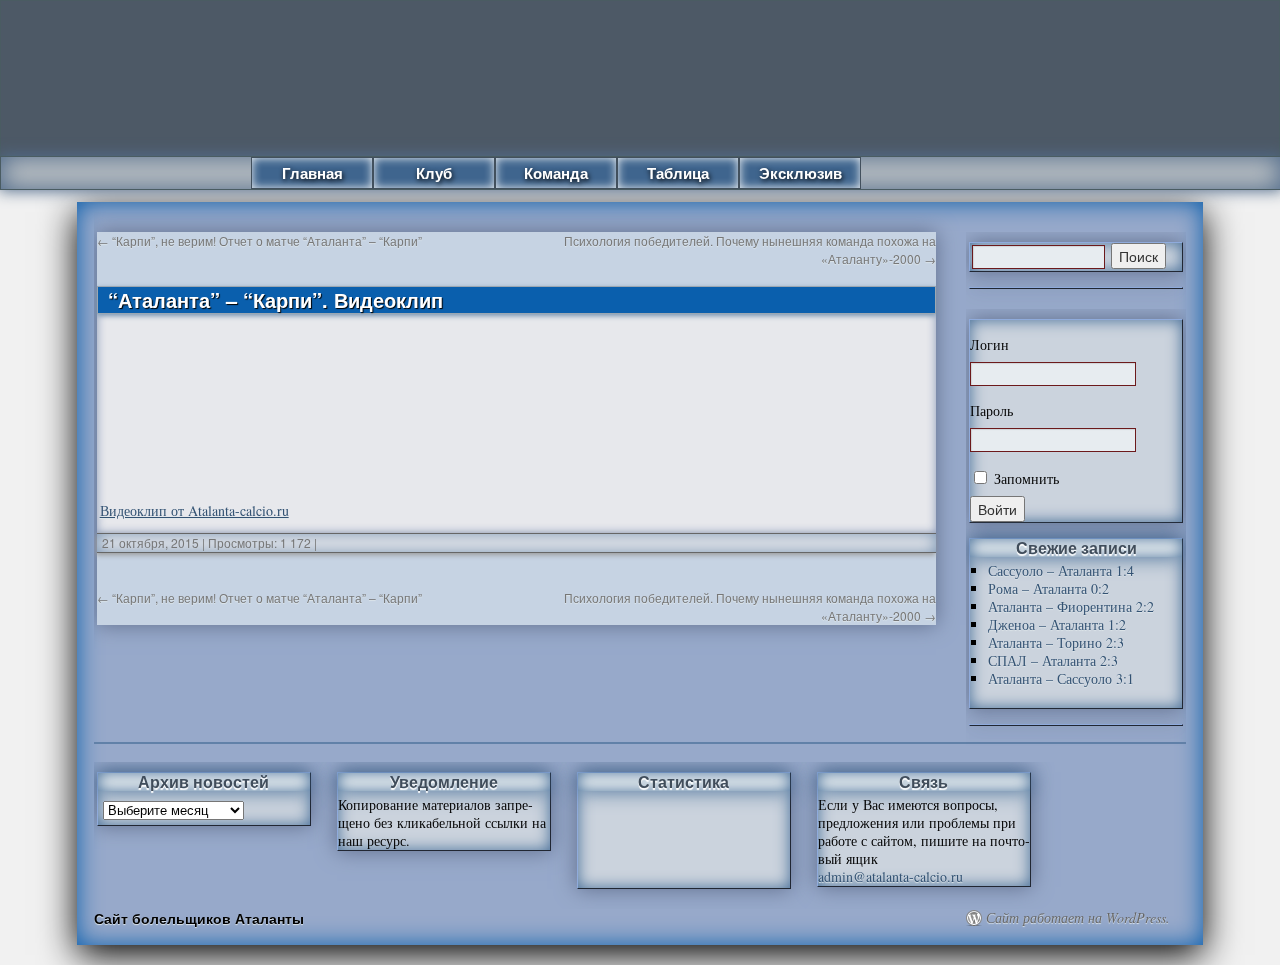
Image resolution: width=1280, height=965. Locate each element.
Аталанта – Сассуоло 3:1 (1061, 678)
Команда (556, 173)
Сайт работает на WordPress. (1078, 918)
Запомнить (1024, 478)
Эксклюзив (800, 173)
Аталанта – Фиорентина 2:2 (1071, 606)
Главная (312, 173)
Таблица (678, 173)
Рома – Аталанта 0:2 (1048, 588)
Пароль (991, 411)
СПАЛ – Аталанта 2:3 (1053, 660)
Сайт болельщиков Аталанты (199, 918)
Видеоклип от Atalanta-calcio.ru (194, 510)
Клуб (434, 173)
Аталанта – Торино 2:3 (1056, 642)
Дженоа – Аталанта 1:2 (1057, 624)
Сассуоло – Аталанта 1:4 (1061, 570)
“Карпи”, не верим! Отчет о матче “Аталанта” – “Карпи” (259, 240)
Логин (989, 345)
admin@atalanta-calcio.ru (890, 876)
